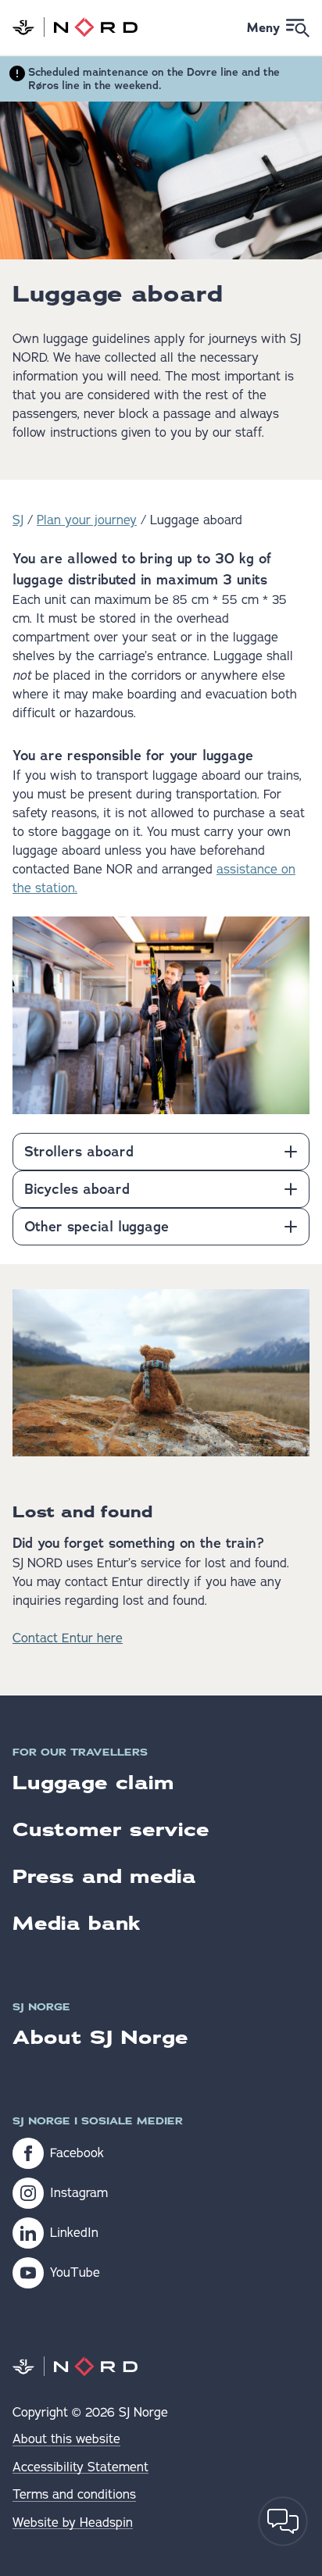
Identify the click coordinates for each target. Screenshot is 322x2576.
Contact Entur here (68, 1638)
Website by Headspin (73, 2523)
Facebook (77, 2153)
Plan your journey (87, 520)
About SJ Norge (100, 2037)
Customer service (111, 1829)
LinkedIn (74, 2233)
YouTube (75, 2273)
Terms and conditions (74, 2495)
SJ (18, 520)
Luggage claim (93, 1783)
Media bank (77, 1923)
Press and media (104, 1876)
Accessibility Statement (80, 2468)
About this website (66, 2440)
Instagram (79, 2193)
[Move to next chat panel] (283, 2521)
